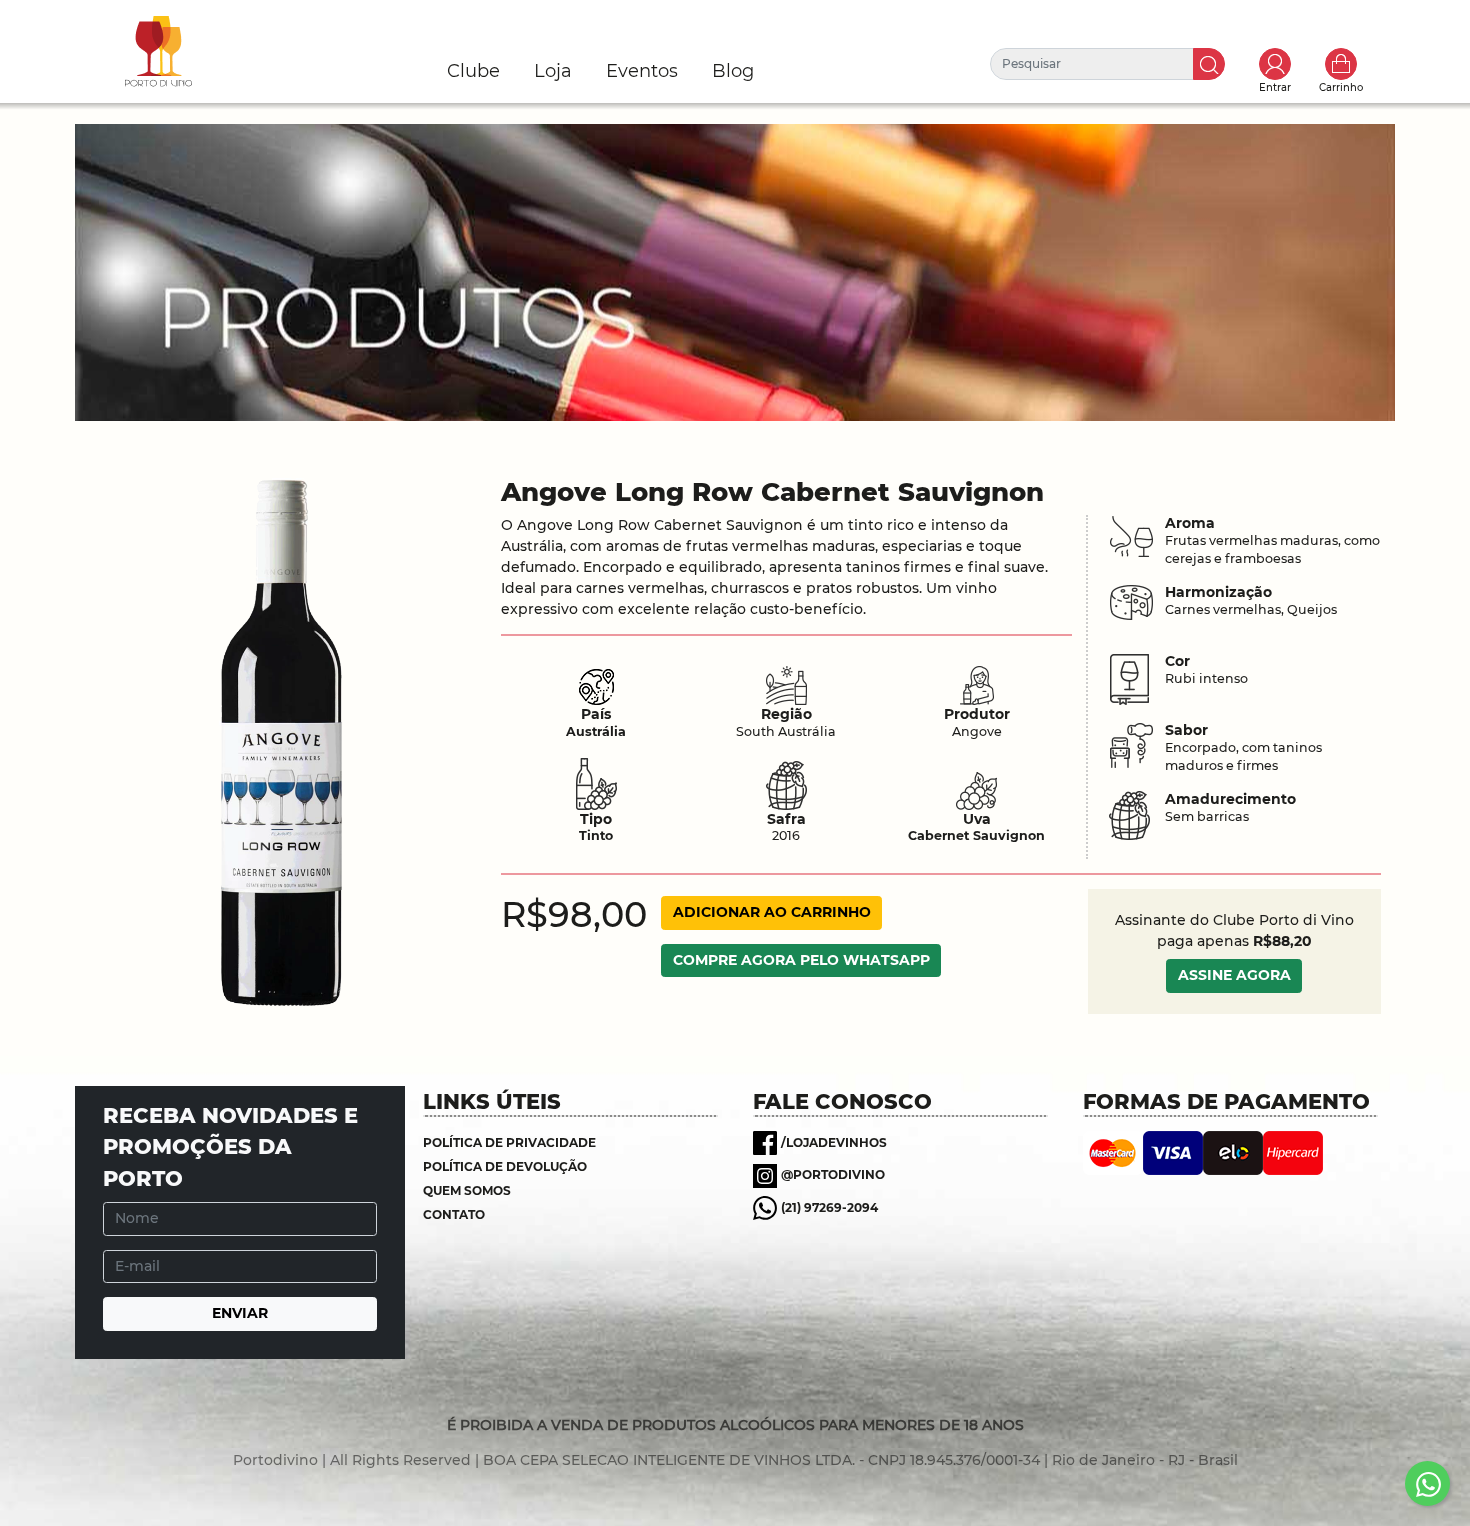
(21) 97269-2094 (829, 1207)
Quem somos (467, 1190)
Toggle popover (1275, 64)
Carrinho (1341, 64)
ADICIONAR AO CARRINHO (772, 912)
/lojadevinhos (834, 1142)
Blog (733, 71)
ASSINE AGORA (1234, 975)
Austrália (596, 731)
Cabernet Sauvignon (976, 835)
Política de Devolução (505, 1166)
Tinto (596, 835)
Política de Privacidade (509, 1142)
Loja (553, 71)
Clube (473, 71)
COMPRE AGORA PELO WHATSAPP (801, 960)
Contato (454, 1214)
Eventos (642, 71)
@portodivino (833, 1174)
